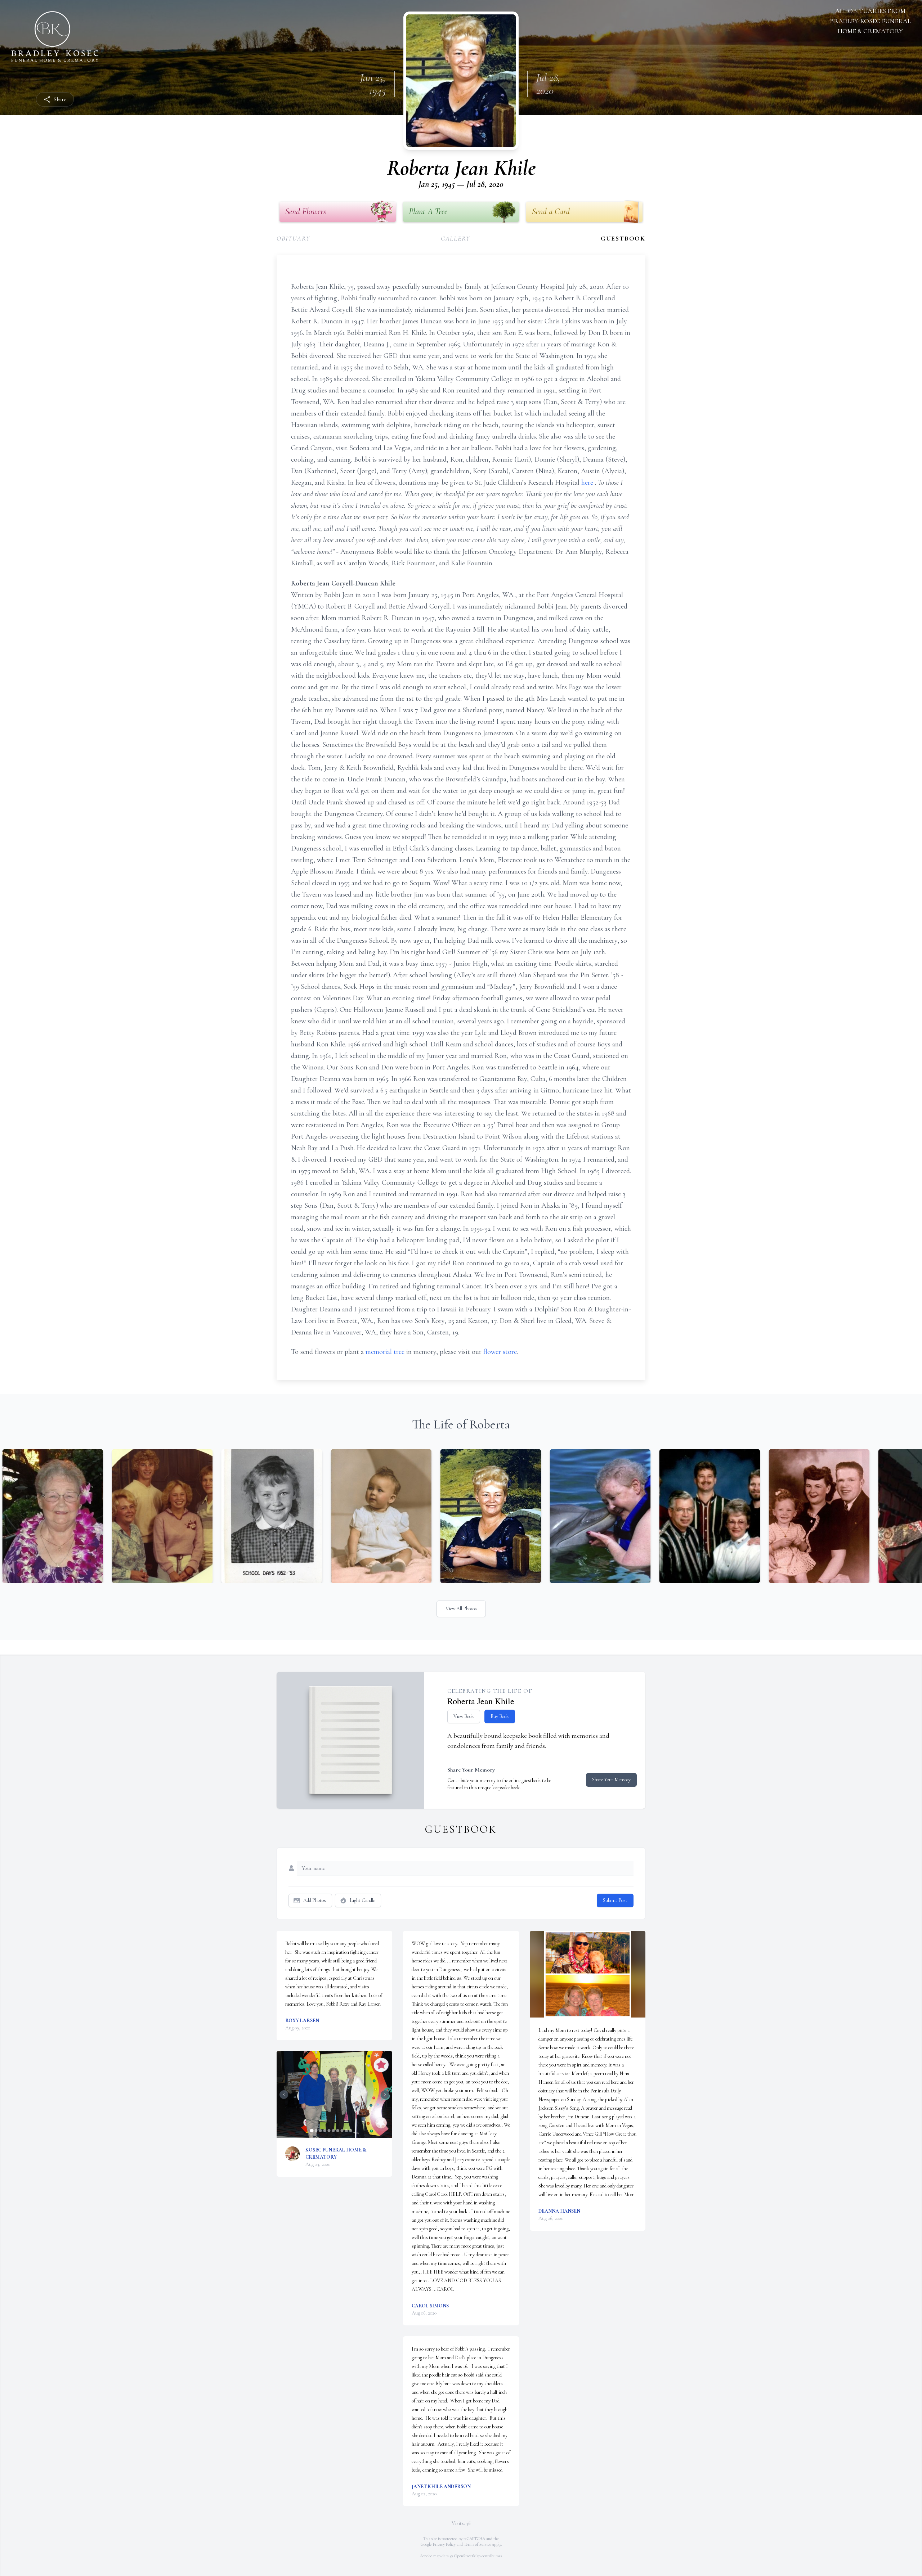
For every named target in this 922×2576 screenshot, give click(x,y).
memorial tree (385, 1352)
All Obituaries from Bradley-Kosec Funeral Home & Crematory (870, 21)
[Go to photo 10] (350, 2131)
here (588, 483)
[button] (334, 2094)
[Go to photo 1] (312, 2131)
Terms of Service (478, 2544)
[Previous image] (284, 2095)
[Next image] (385, 2095)
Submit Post (615, 1900)
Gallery (456, 238)
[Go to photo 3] (320, 2131)
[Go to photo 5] (329, 2131)
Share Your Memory (611, 1780)
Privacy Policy (444, 2544)
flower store (500, 1352)
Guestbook (623, 238)
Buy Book (500, 1716)
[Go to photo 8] (342, 2131)
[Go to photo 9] (346, 2131)
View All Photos (461, 1609)
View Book (464, 1716)
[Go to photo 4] (325, 2131)
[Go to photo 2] (316, 2131)
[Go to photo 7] (337, 2131)
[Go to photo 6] (333, 2131)
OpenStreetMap (467, 2556)
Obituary (293, 238)
